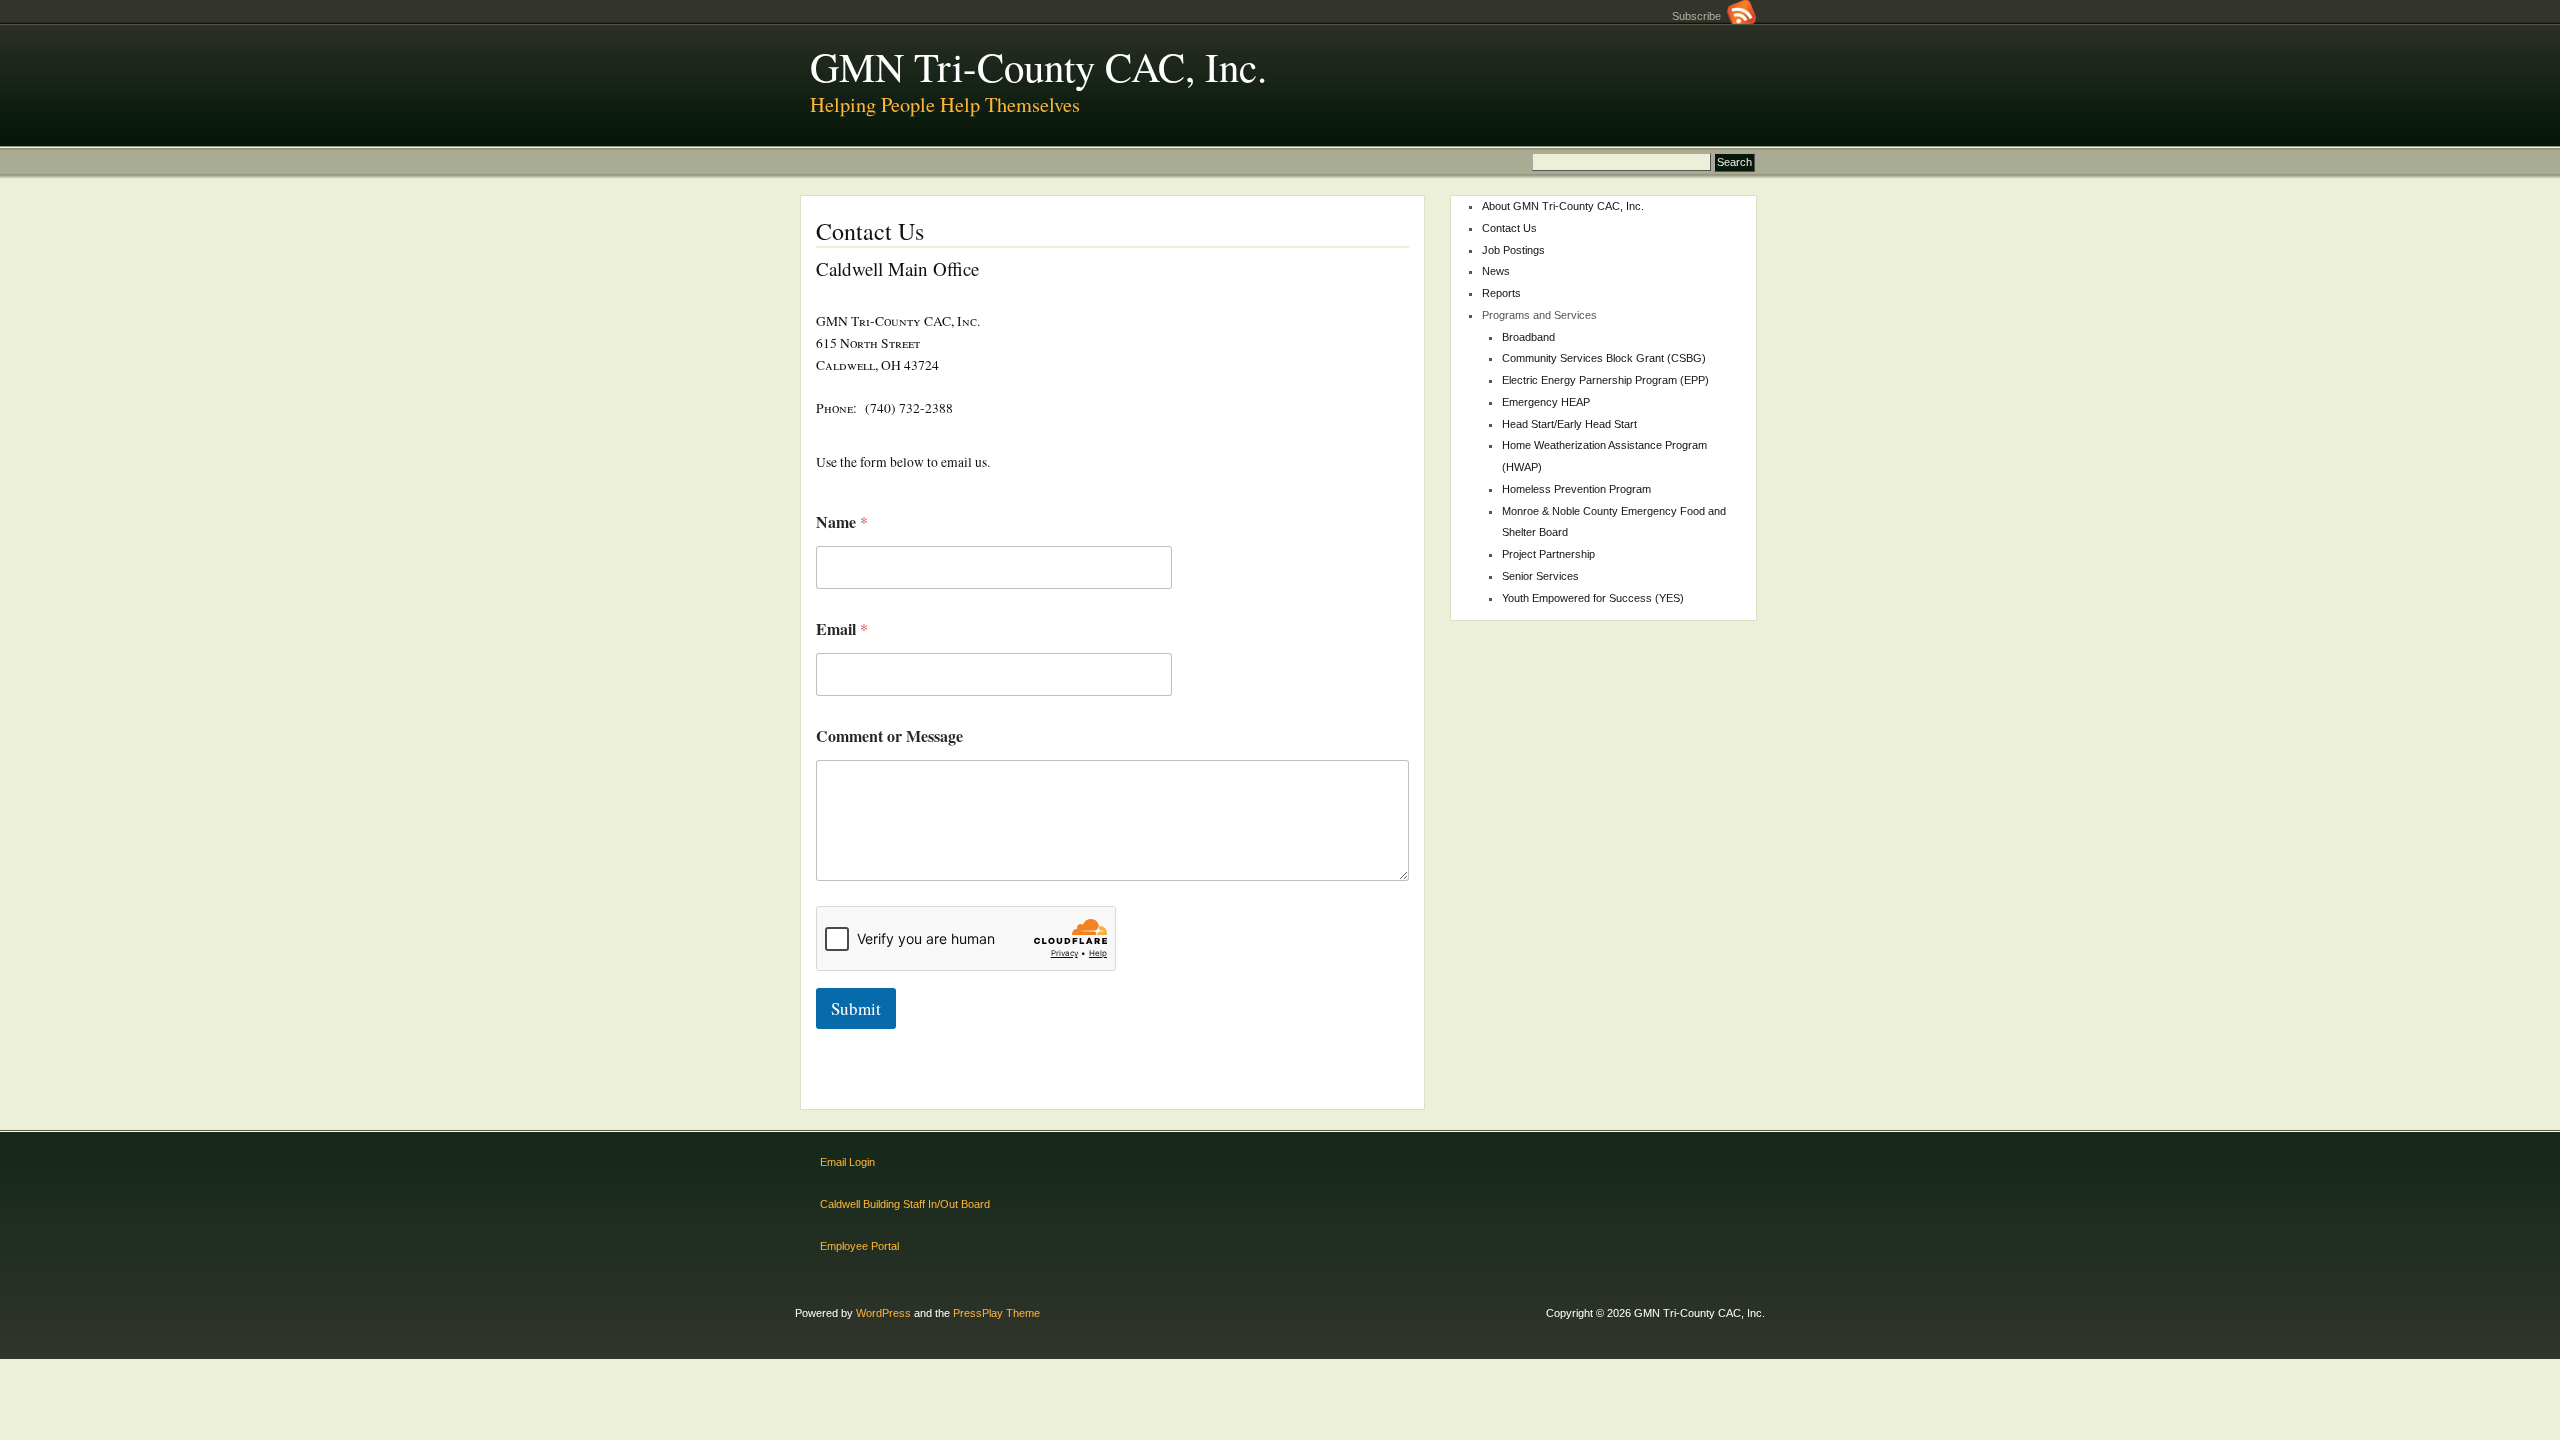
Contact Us (1509, 228)
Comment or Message (889, 735)
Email (842, 628)
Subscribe (1699, 16)
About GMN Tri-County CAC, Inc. (1563, 206)
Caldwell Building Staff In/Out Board (905, 1204)
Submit (856, 1008)
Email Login (847, 1162)
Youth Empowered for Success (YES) (1593, 598)
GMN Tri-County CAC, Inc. (1038, 66)
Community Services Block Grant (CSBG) (1604, 358)
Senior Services (1540, 576)
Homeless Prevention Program (1576, 489)
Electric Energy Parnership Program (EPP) (1605, 380)
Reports (1501, 293)
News (1496, 271)
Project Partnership (1548, 554)
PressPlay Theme (996, 1313)
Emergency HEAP (1546, 402)
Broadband (1528, 337)
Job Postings (1513, 250)
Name (842, 521)
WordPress (883, 1313)
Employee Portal (859, 1246)
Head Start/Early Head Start (1569, 424)
